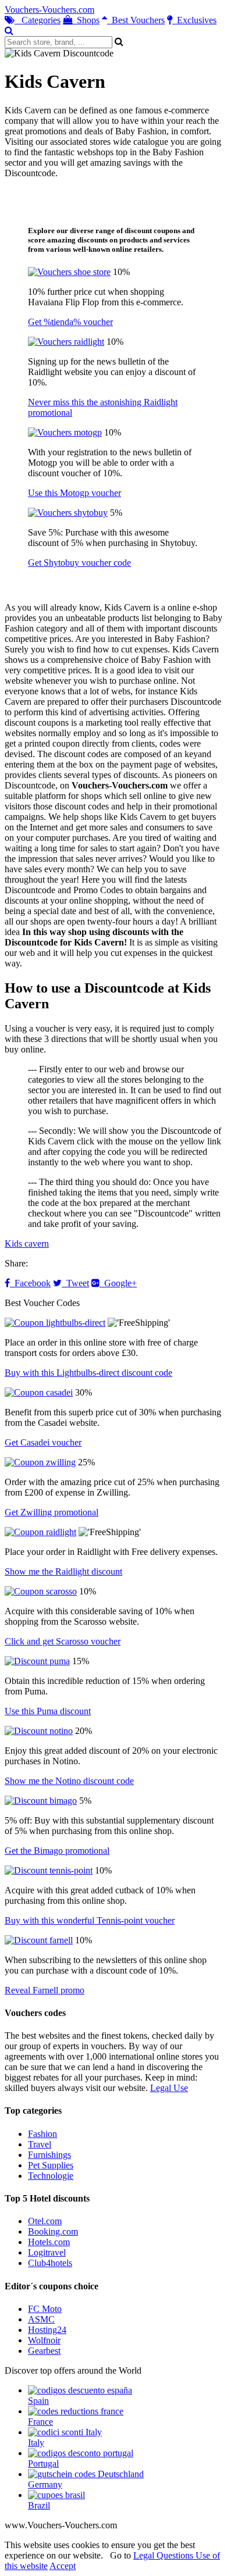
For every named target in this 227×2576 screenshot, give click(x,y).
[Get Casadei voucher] (39, 1392)
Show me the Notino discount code (69, 1781)
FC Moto (45, 2309)
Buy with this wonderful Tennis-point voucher (90, 1920)
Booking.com (53, 2231)
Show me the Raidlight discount (63, 1571)
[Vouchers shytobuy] (68, 513)
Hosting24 (47, 2330)
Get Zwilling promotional (52, 1512)
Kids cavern (27, 1244)
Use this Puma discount (48, 1711)
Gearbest (44, 2351)
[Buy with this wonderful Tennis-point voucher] (49, 1870)
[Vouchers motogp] (65, 432)
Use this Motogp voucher (75, 493)
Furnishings (49, 2155)
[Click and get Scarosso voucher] (41, 1591)
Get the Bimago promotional (57, 1851)
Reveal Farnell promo (45, 1990)
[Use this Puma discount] (37, 1661)
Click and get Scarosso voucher (63, 1641)
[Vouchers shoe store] (69, 272)
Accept (63, 2566)
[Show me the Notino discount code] (39, 1731)
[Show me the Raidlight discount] (40, 1532)
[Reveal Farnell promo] (39, 1940)
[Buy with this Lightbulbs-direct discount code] (55, 1323)
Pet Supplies (51, 2165)
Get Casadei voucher (43, 1442)
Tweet (75, 1283)
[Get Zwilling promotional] (40, 1462)
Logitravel (47, 2252)
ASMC (41, 2319)
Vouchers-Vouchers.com (49, 10)
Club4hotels (50, 2263)
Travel (40, 2144)
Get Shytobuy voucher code (79, 563)
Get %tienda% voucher (70, 322)
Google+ (118, 1283)
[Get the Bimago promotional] (41, 1801)
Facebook (30, 1283)
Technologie (51, 2176)
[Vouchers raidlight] (66, 342)
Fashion (42, 2134)
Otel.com (45, 2221)
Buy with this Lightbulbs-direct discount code (88, 1373)
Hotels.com (49, 2242)
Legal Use (169, 2088)
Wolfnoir (44, 2340)
